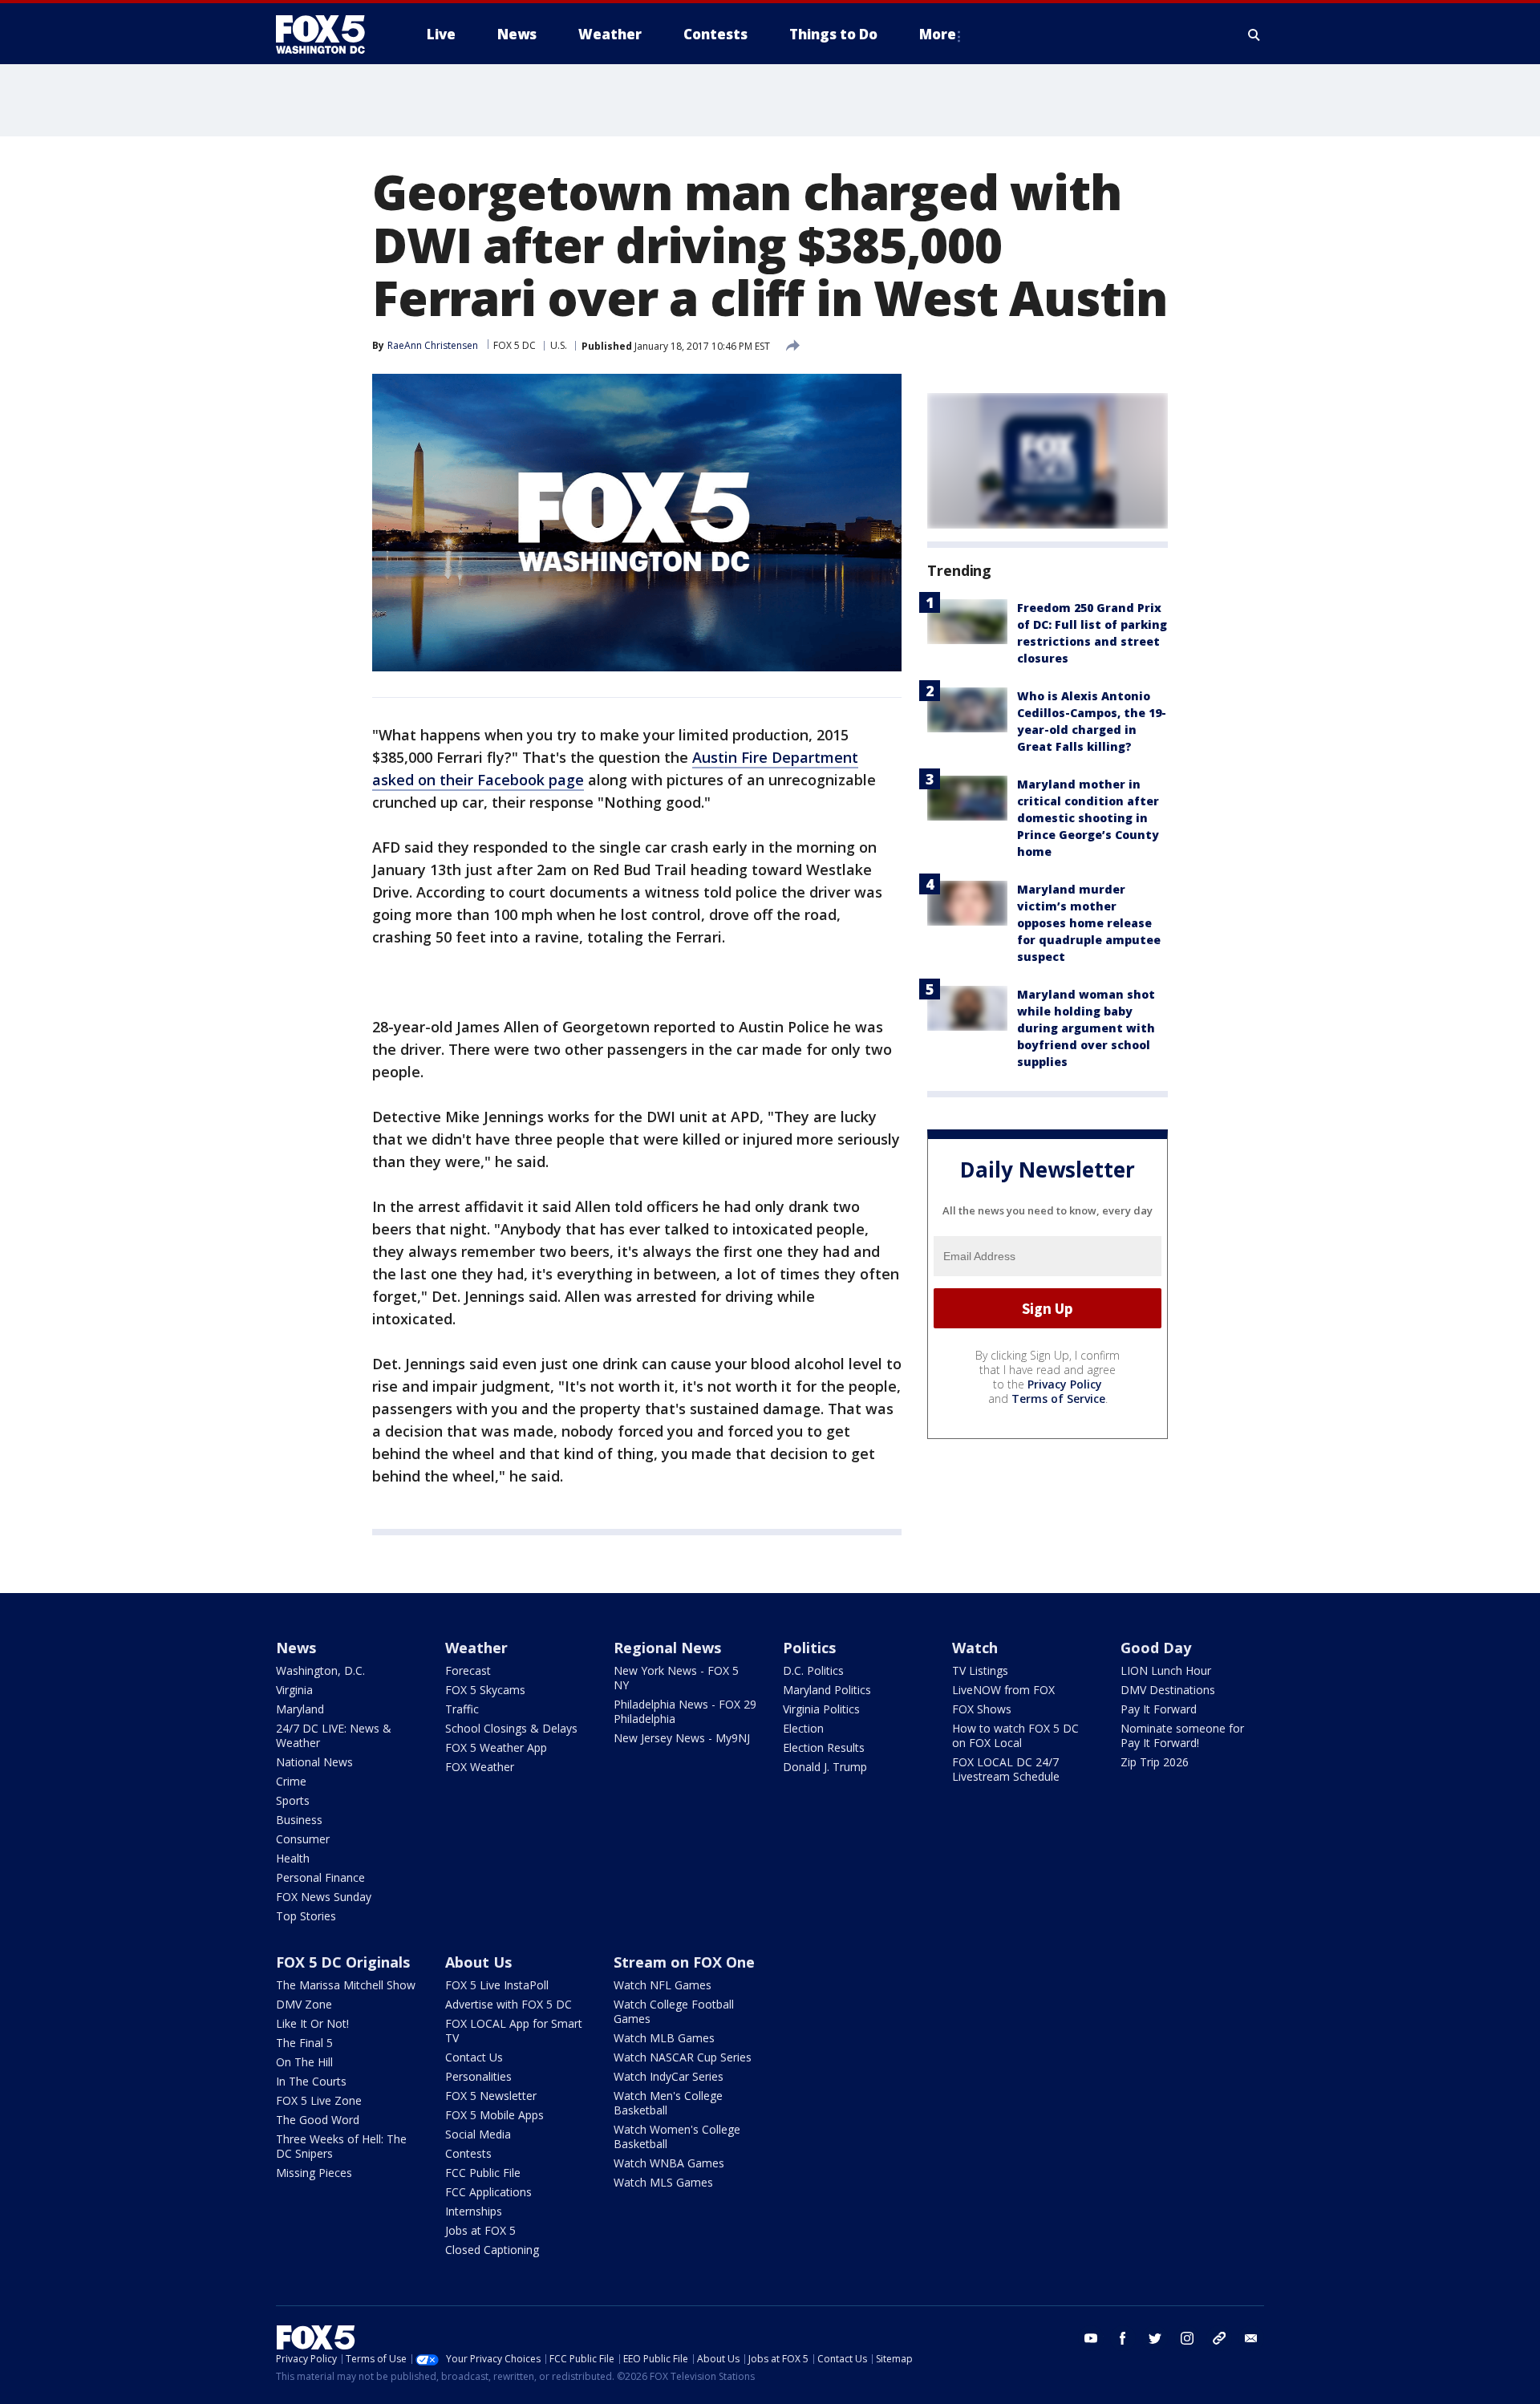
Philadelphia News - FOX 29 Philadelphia (685, 1711)
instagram (1187, 2338)
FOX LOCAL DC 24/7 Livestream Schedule (1006, 1769)
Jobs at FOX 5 (480, 2230)
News (296, 1648)
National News (314, 1762)
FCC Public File (483, 2173)
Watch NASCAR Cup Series (683, 2057)
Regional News (667, 1648)
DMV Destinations (1168, 1690)
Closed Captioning (492, 2250)
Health (293, 1858)
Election (803, 1728)
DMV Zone (304, 2004)
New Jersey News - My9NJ (682, 1738)
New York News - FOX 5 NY (676, 1678)
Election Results (824, 1747)
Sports (293, 1800)
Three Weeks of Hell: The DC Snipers (341, 2146)
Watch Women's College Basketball (677, 2136)
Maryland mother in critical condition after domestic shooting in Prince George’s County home (1088, 818)
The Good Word (318, 2120)
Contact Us (474, 2057)
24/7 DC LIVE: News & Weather (334, 1735)
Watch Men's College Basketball (668, 2103)
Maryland (300, 1709)
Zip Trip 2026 (1155, 1762)
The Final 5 (304, 2043)
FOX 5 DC (515, 345)
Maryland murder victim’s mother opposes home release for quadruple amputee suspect (1089, 923)
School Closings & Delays (511, 1728)
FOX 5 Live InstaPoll (497, 1985)
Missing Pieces (314, 2173)
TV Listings (980, 1670)
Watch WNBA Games (669, 2163)
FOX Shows (982, 1709)
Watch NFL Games (663, 1985)
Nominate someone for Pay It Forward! (1182, 1735)
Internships (474, 2211)
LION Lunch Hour (1166, 1670)
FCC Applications (488, 2192)
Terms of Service (1058, 1399)
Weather (476, 1648)
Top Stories (306, 1916)
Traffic (462, 1709)
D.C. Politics (813, 1670)
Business (299, 1820)
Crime (291, 1781)
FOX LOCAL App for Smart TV (514, 2031)
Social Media (478, 2134)
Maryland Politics (827, 1690)
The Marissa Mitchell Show (346, 1985)
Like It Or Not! (312, 2023)
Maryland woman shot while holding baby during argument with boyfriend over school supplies (1086, 1028)
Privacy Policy (1065, 1384)
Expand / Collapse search (1254, 34)
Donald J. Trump (825, 1767)
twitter (1155, 2338)
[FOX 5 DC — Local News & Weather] (329, 34)
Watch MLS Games (663, 2182)
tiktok (1219, 2338)
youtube (1091, 2338)
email (1251, 2338)
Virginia (294, 1690)
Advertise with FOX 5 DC (509, 2004)
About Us (478, 1962)
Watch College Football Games (674, 2011)
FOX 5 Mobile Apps (494, 2115)
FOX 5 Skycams (485, 1690)
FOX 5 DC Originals (343, 1962)
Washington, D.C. (320, 1670)
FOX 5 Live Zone (319, 2100)
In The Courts (311, 2081)
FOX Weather (480, 1767)
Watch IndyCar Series (669, 2076)
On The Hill (304, 2062)
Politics (809, 1648)
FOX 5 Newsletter (491, 2096)
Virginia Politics (821, 1709)
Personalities (478, 2076)
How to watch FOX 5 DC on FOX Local (1015, 1735)
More (938, 34)
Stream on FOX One (684, 1962)
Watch (975, 1648)
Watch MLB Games (664, 2038)
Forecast (468, 1670)
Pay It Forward (1159, 1709)
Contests (468, 2153)
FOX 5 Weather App (496, 1747)
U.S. (559, 345)
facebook (1123, 2338)
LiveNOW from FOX (1003, 1690)
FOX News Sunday (324, 1897)
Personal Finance (320, 1877)
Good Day (1156, 1648)
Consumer (303, 1839)
